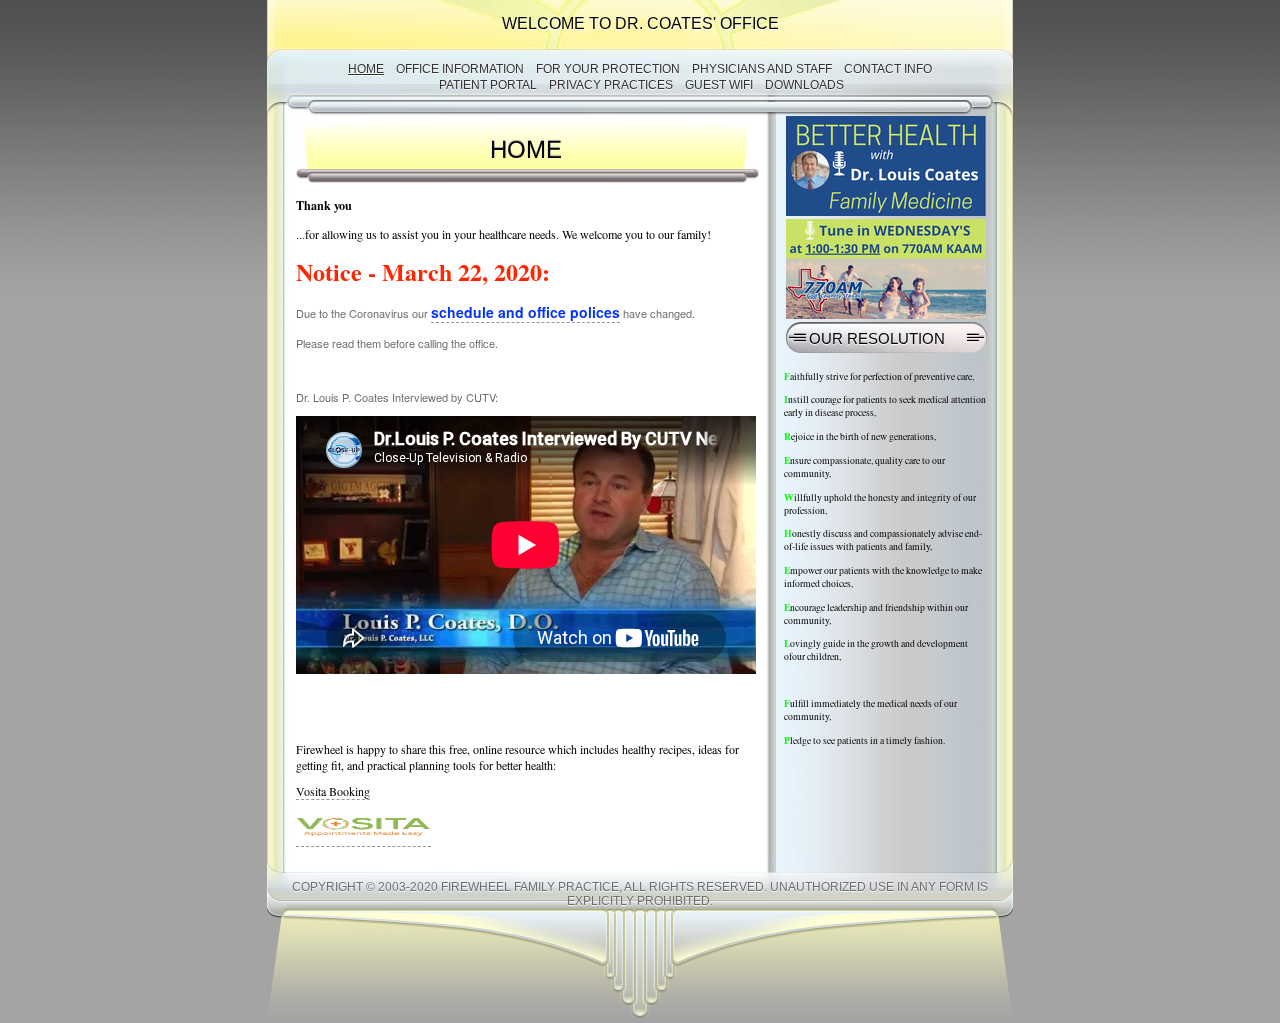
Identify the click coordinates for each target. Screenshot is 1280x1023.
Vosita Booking (333, 791)
